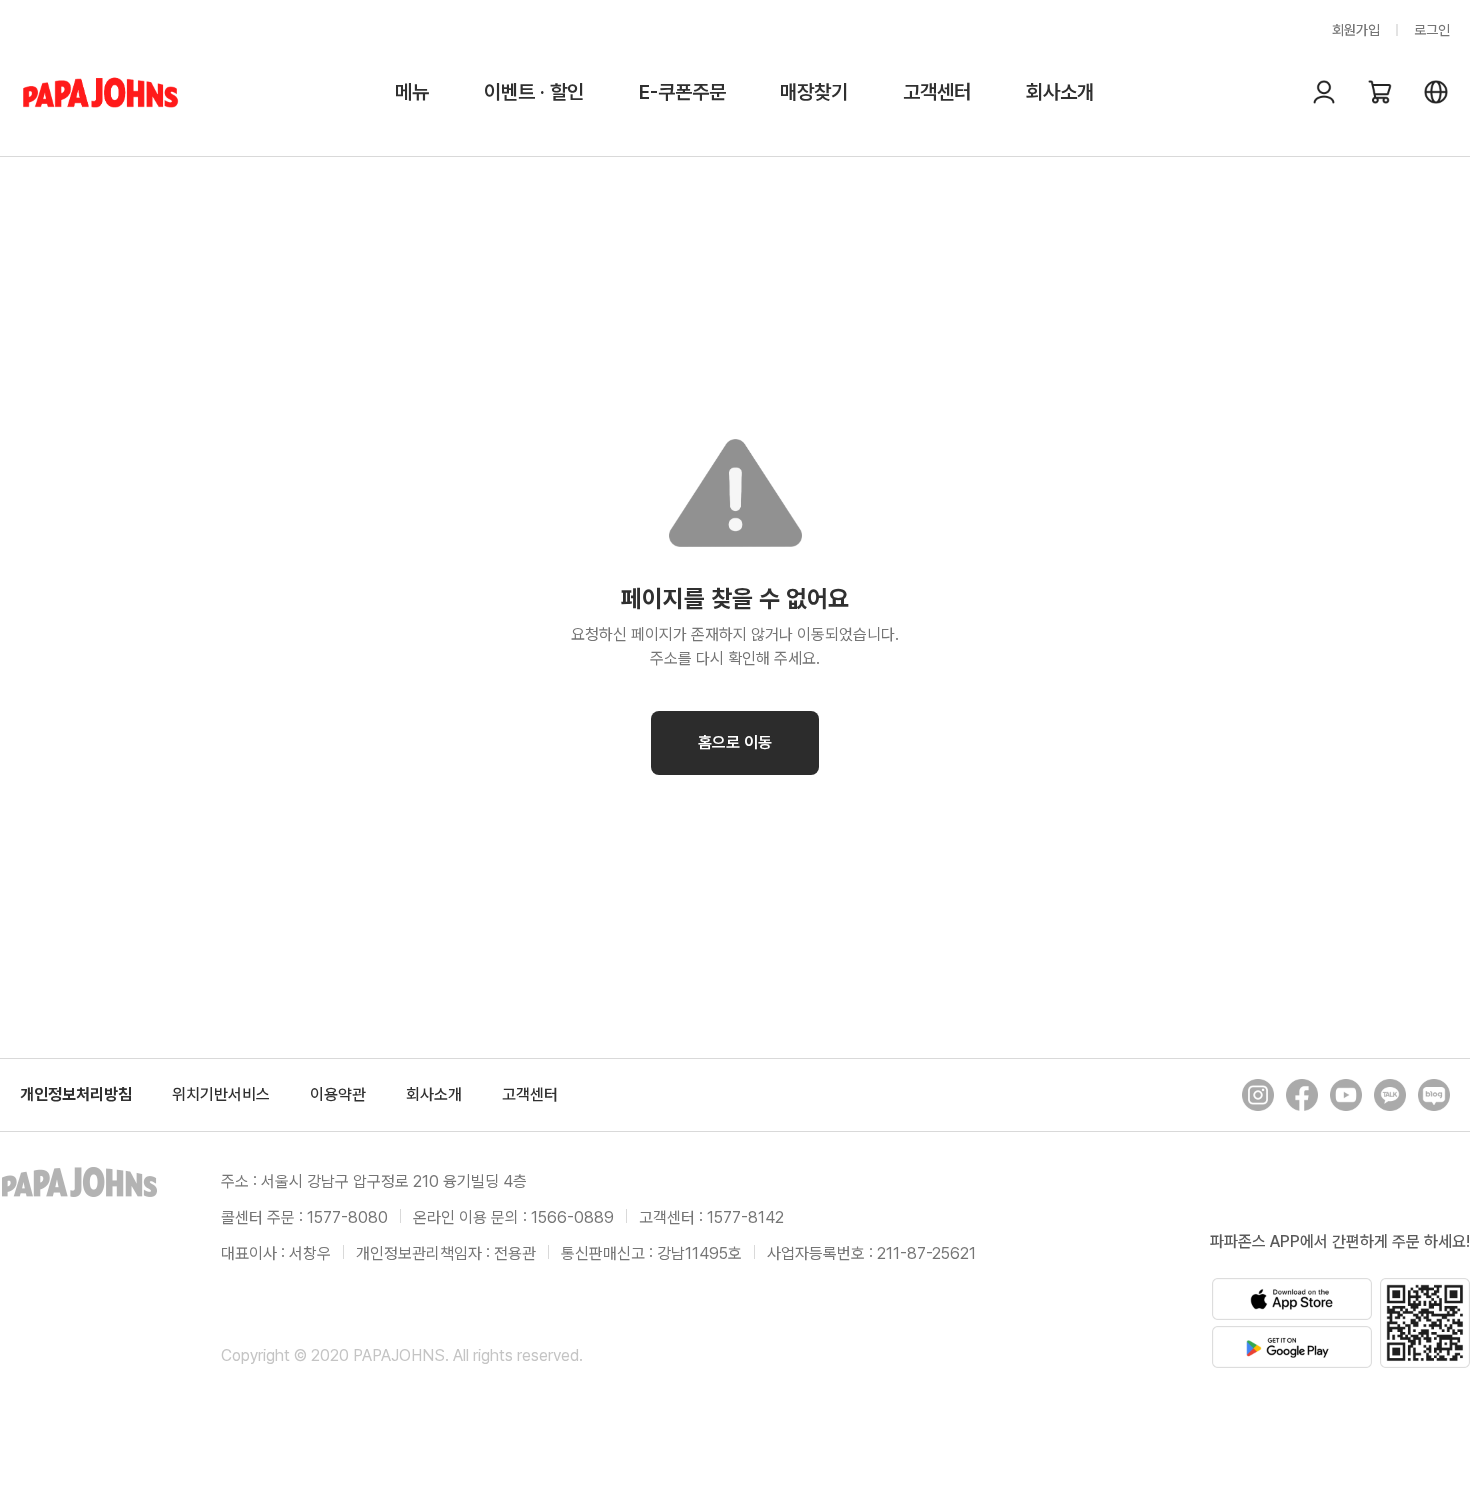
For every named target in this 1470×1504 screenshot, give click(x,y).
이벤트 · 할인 (534, 92)
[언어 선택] (1436, 92)
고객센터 (937, 92)
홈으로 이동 (735, 742)
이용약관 (338, 1094)
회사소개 (1060, 92)
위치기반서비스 (221, 1094)
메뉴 (412, 92)
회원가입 (1356, 30)
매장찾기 (814, 92)
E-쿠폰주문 (682, 92)
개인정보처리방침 (76, 1094)
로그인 (1432, 30)
